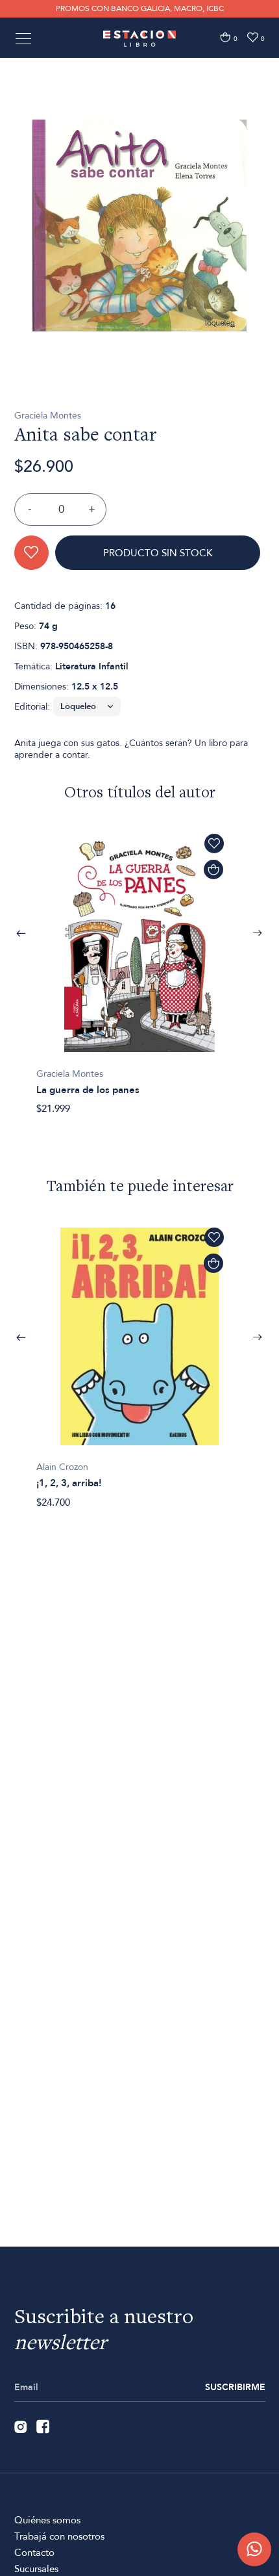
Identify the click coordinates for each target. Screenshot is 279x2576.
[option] (139, 225)
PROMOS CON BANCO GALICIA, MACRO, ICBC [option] (140, 8)
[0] (225, 37)
